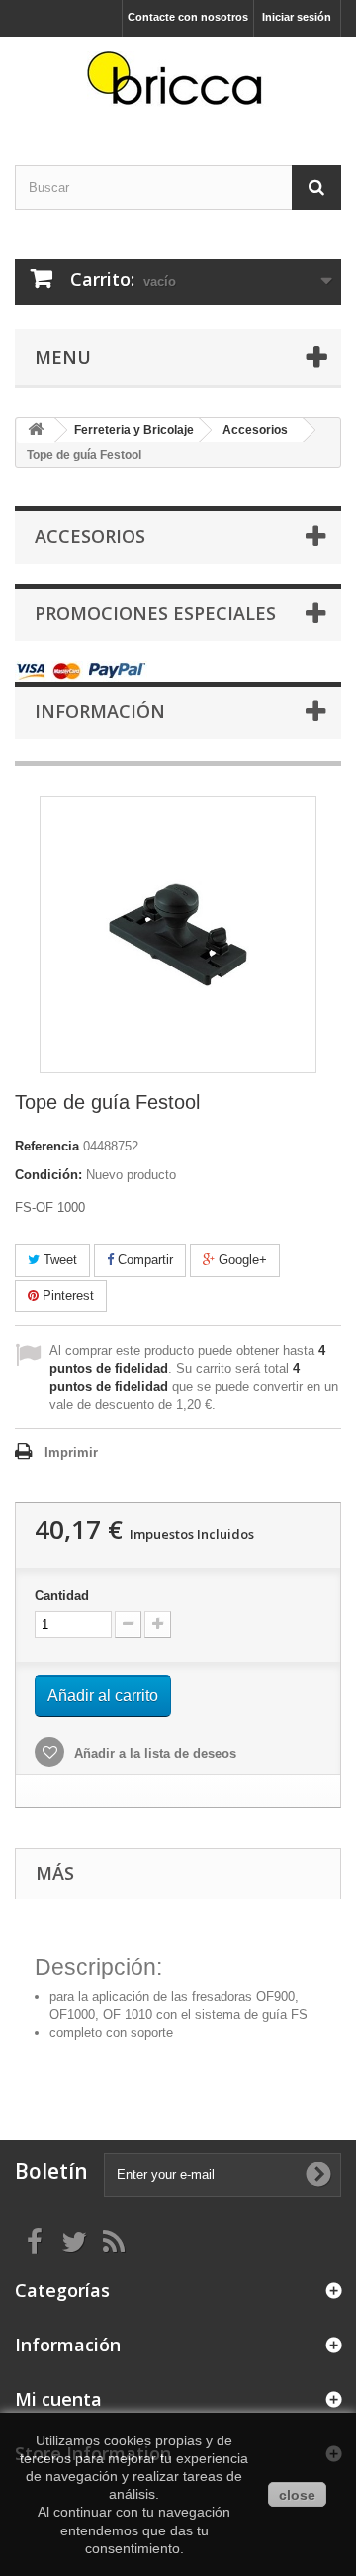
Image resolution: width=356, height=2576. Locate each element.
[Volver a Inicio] (36, 431)
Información (100, 711)
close (297, 2495)
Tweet (58, 1260)
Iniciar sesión (297, 17)
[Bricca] (178, 84)
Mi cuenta (58, 2399)
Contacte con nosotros (188, 17)
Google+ (241, 1260)
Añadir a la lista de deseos (153, 1753)
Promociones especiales (155, 613)
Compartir (143, 1260)
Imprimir (71, 1453)
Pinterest (66, 1295)
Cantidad (62, 1595)
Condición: (48, 1175)
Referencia (47, 1146)
